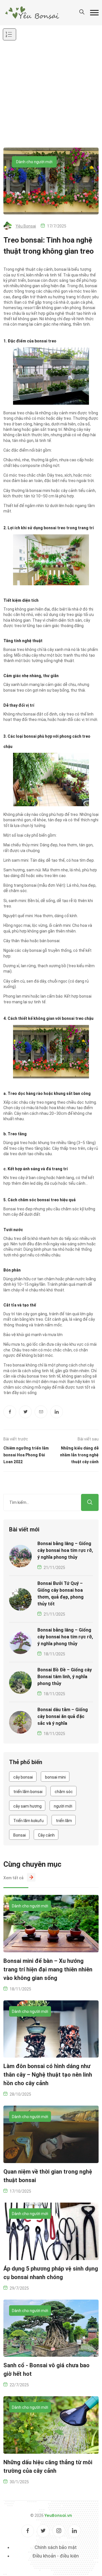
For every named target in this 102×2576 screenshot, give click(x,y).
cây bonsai (23, 1777)
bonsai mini (55, 1777)
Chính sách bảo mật (56, 2547)
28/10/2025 (20, 2094)
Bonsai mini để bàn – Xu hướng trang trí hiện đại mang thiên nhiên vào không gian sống (48, 1969)
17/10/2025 (20, 2191)
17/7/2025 (57, 226)
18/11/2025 (54, 1654)
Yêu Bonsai (26, 226)
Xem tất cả (13, 1878)
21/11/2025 (54, 1568)
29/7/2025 (19, 2288)
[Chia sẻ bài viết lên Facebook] (10, 1412)
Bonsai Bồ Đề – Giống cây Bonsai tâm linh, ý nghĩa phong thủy (65, 1677)
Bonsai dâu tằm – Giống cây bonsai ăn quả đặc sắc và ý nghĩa (63, 1716)
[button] (94, 13)
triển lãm (64, 1821)
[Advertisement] (51, 94)
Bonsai (20, 1835)
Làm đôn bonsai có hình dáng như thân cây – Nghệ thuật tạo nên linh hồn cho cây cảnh (48, 2075)
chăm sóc (64, 1792)
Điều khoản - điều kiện (56, 2556)
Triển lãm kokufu (28, 1821)
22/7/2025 (19, 2385)
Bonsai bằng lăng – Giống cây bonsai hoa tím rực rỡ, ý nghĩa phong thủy (65, 1550)
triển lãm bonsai (28, 1792)
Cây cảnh (46, 1835)
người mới (63, 1806)
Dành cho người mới (34, 162)
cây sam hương (27, 1806)
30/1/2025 (19, 2482)
